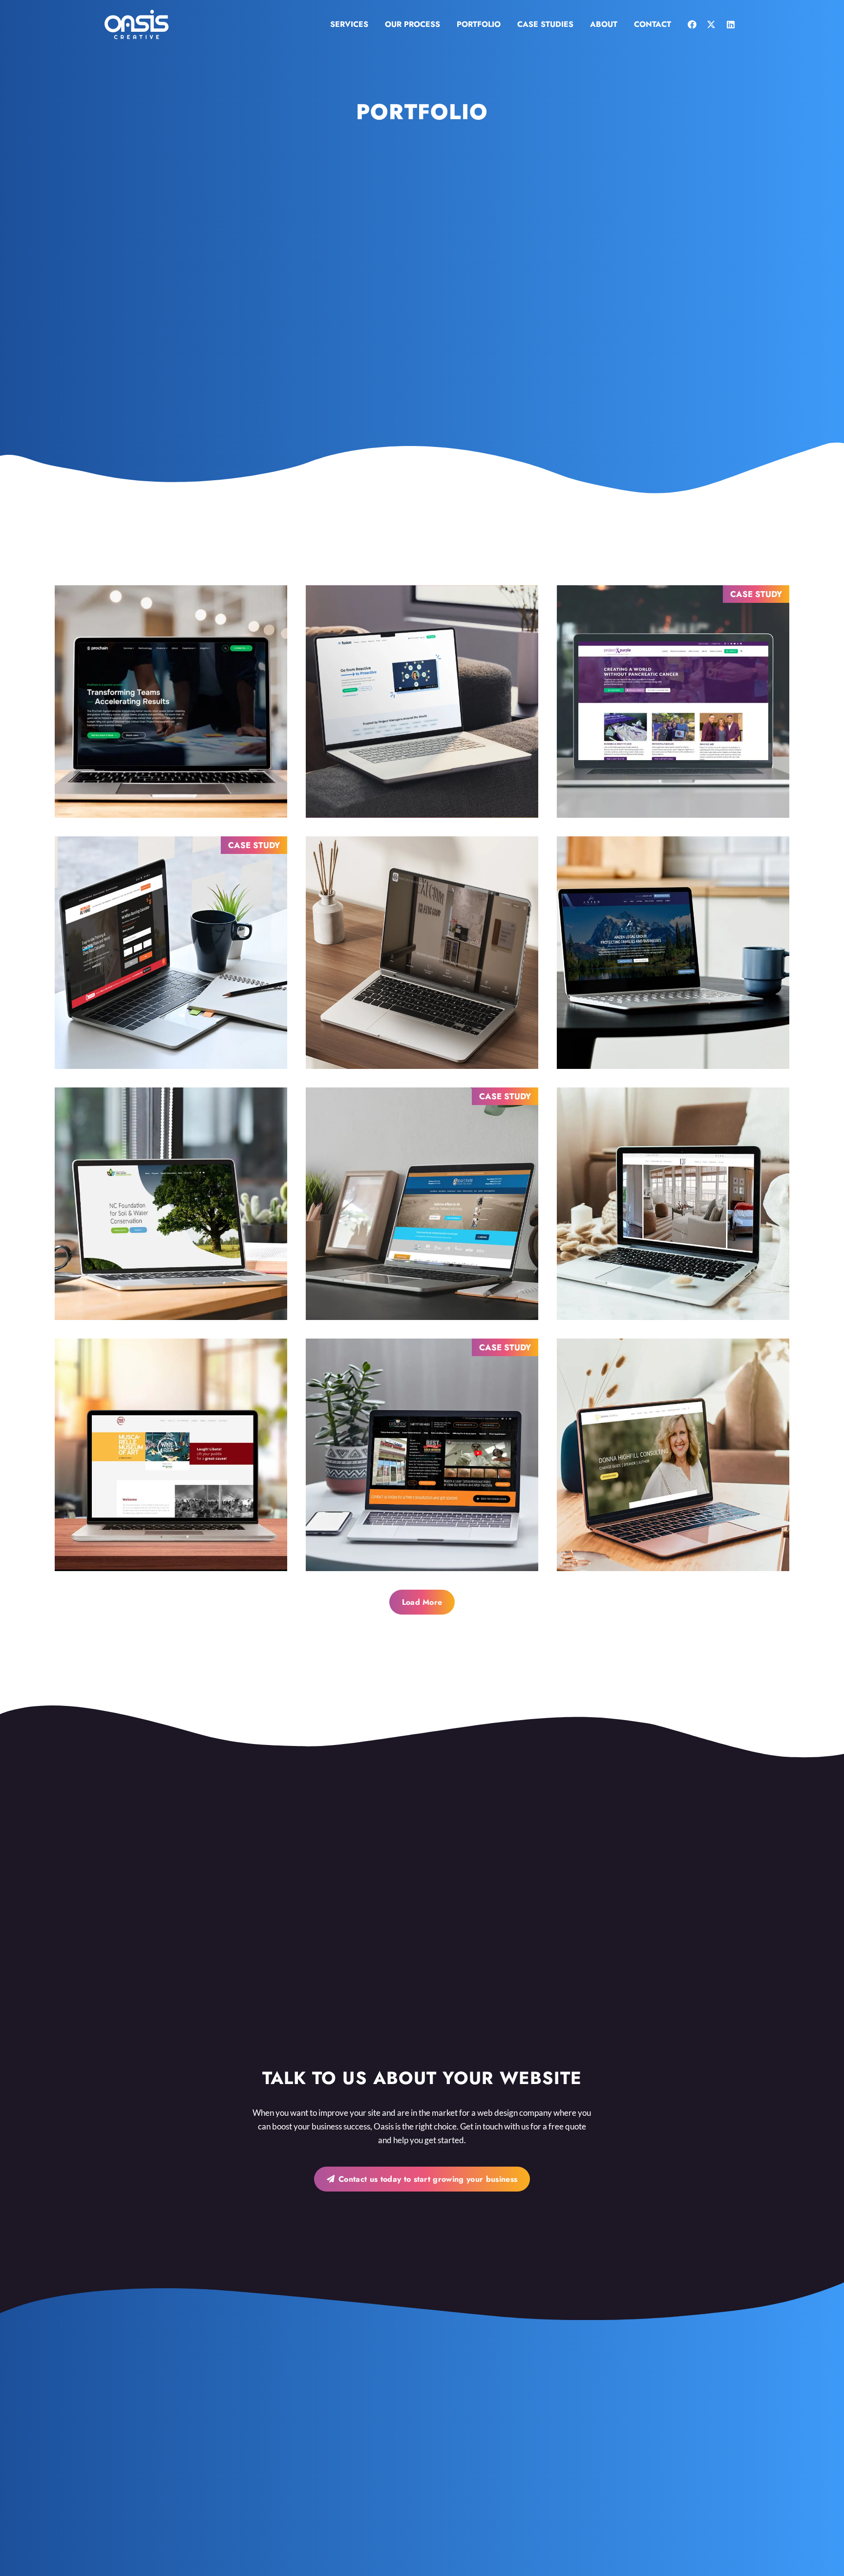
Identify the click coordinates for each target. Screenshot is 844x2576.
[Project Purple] (673, 702)
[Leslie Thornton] (673, 1204)
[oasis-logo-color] (137, 24)
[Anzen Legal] (673, 953)
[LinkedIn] (731, 24)
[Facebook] (692, 24)
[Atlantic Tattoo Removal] (422, 1455)
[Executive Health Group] (422, 953)
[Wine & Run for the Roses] (171, 1455)
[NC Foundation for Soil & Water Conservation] (171, 1204)
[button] (373, 24)
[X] (711, 24)
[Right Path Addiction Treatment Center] (422, 1204)
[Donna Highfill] (673, 1455)
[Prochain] (171, 702)
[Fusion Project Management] (422, 702)
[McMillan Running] (171, 953)
